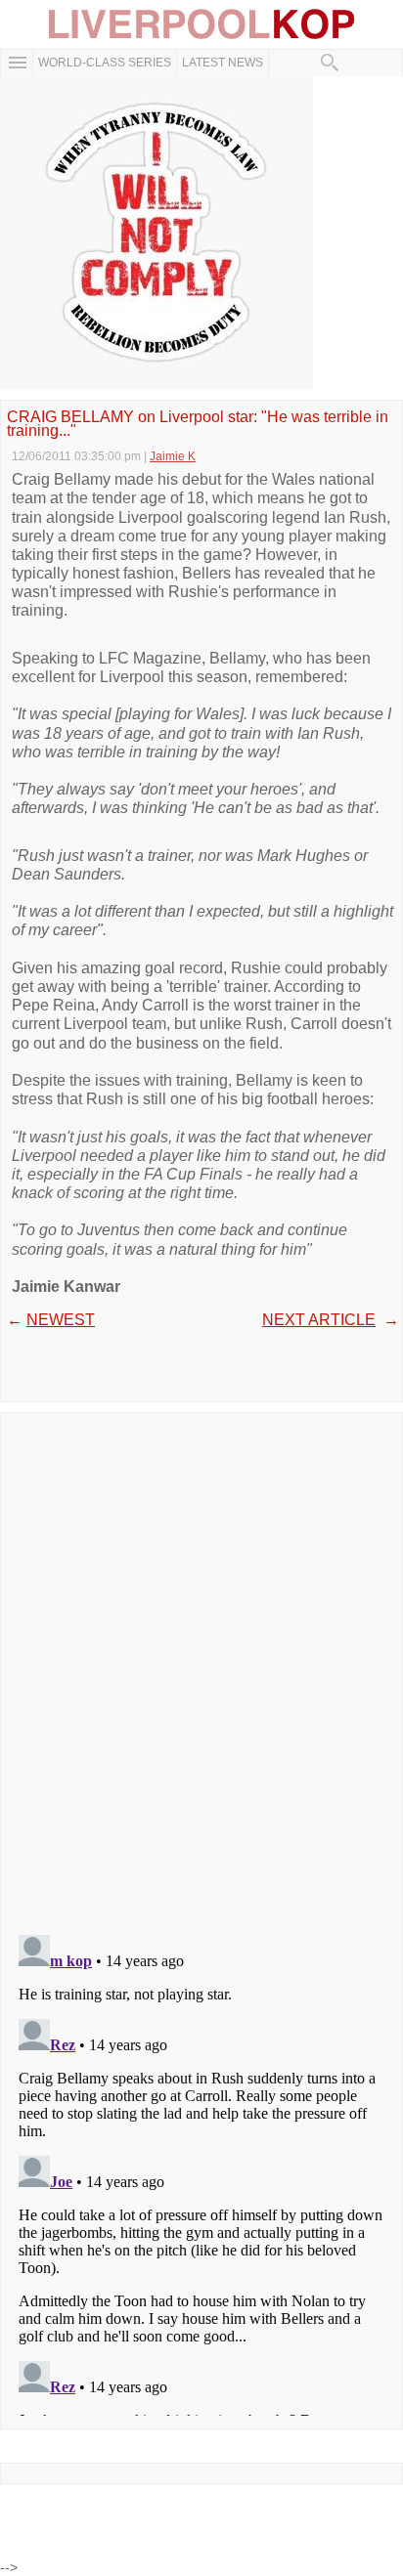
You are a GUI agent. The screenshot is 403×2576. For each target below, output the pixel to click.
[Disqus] (201, 1667)
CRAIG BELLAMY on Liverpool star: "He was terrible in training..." (198, 425)
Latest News (223, 63)
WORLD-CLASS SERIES (105, 63)
